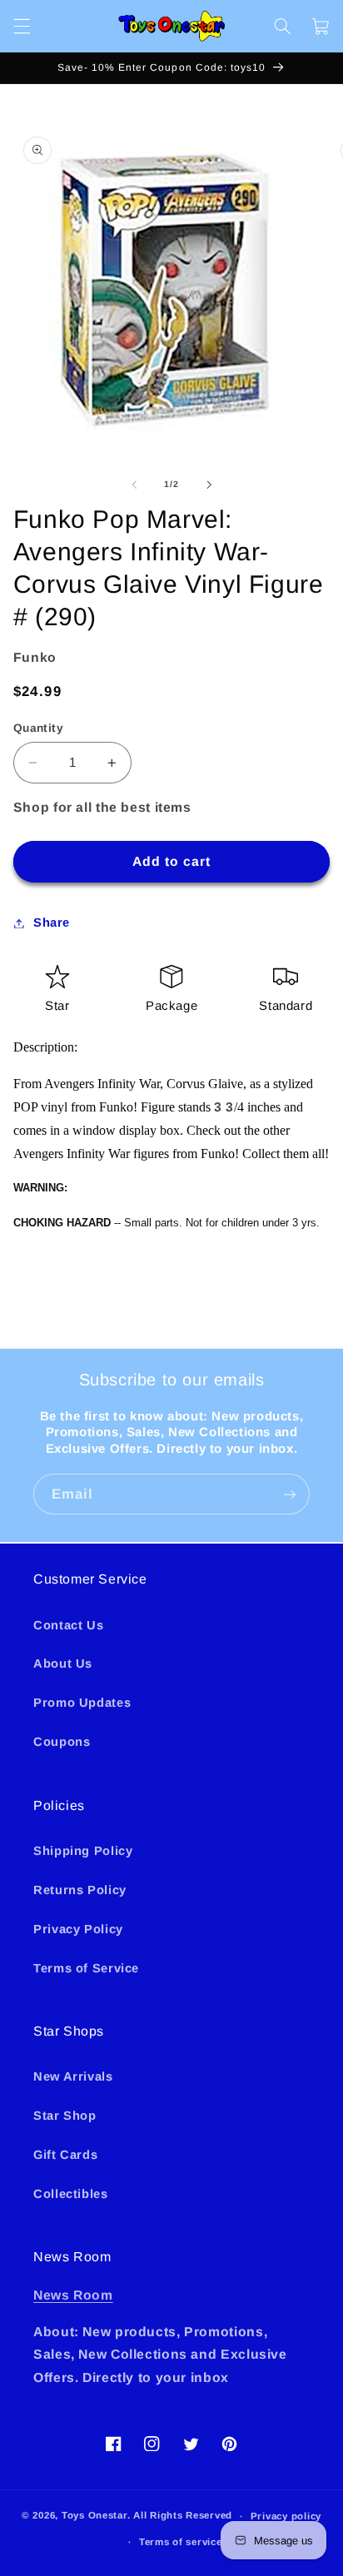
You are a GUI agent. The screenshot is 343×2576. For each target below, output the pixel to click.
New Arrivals (73, 2076)
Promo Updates (82, 1703)
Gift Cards (65, 2155)
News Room (73, 2295)
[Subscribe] (290, 1494)
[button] (22, 26)
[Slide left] (134, 485)
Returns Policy (80, 1890)
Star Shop (65, 2116)
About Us (63, 1663)
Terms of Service (86, 1968)
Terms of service (181, 2542)
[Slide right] (209, 485)
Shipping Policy (83, 1851)
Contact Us (68, 1625)
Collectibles (71, 2194)
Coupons (62, 1742)
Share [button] (52, 922)
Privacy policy (286, 2516)
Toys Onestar (94, 2516)
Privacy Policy (78, 1929)
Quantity (38, 728)
